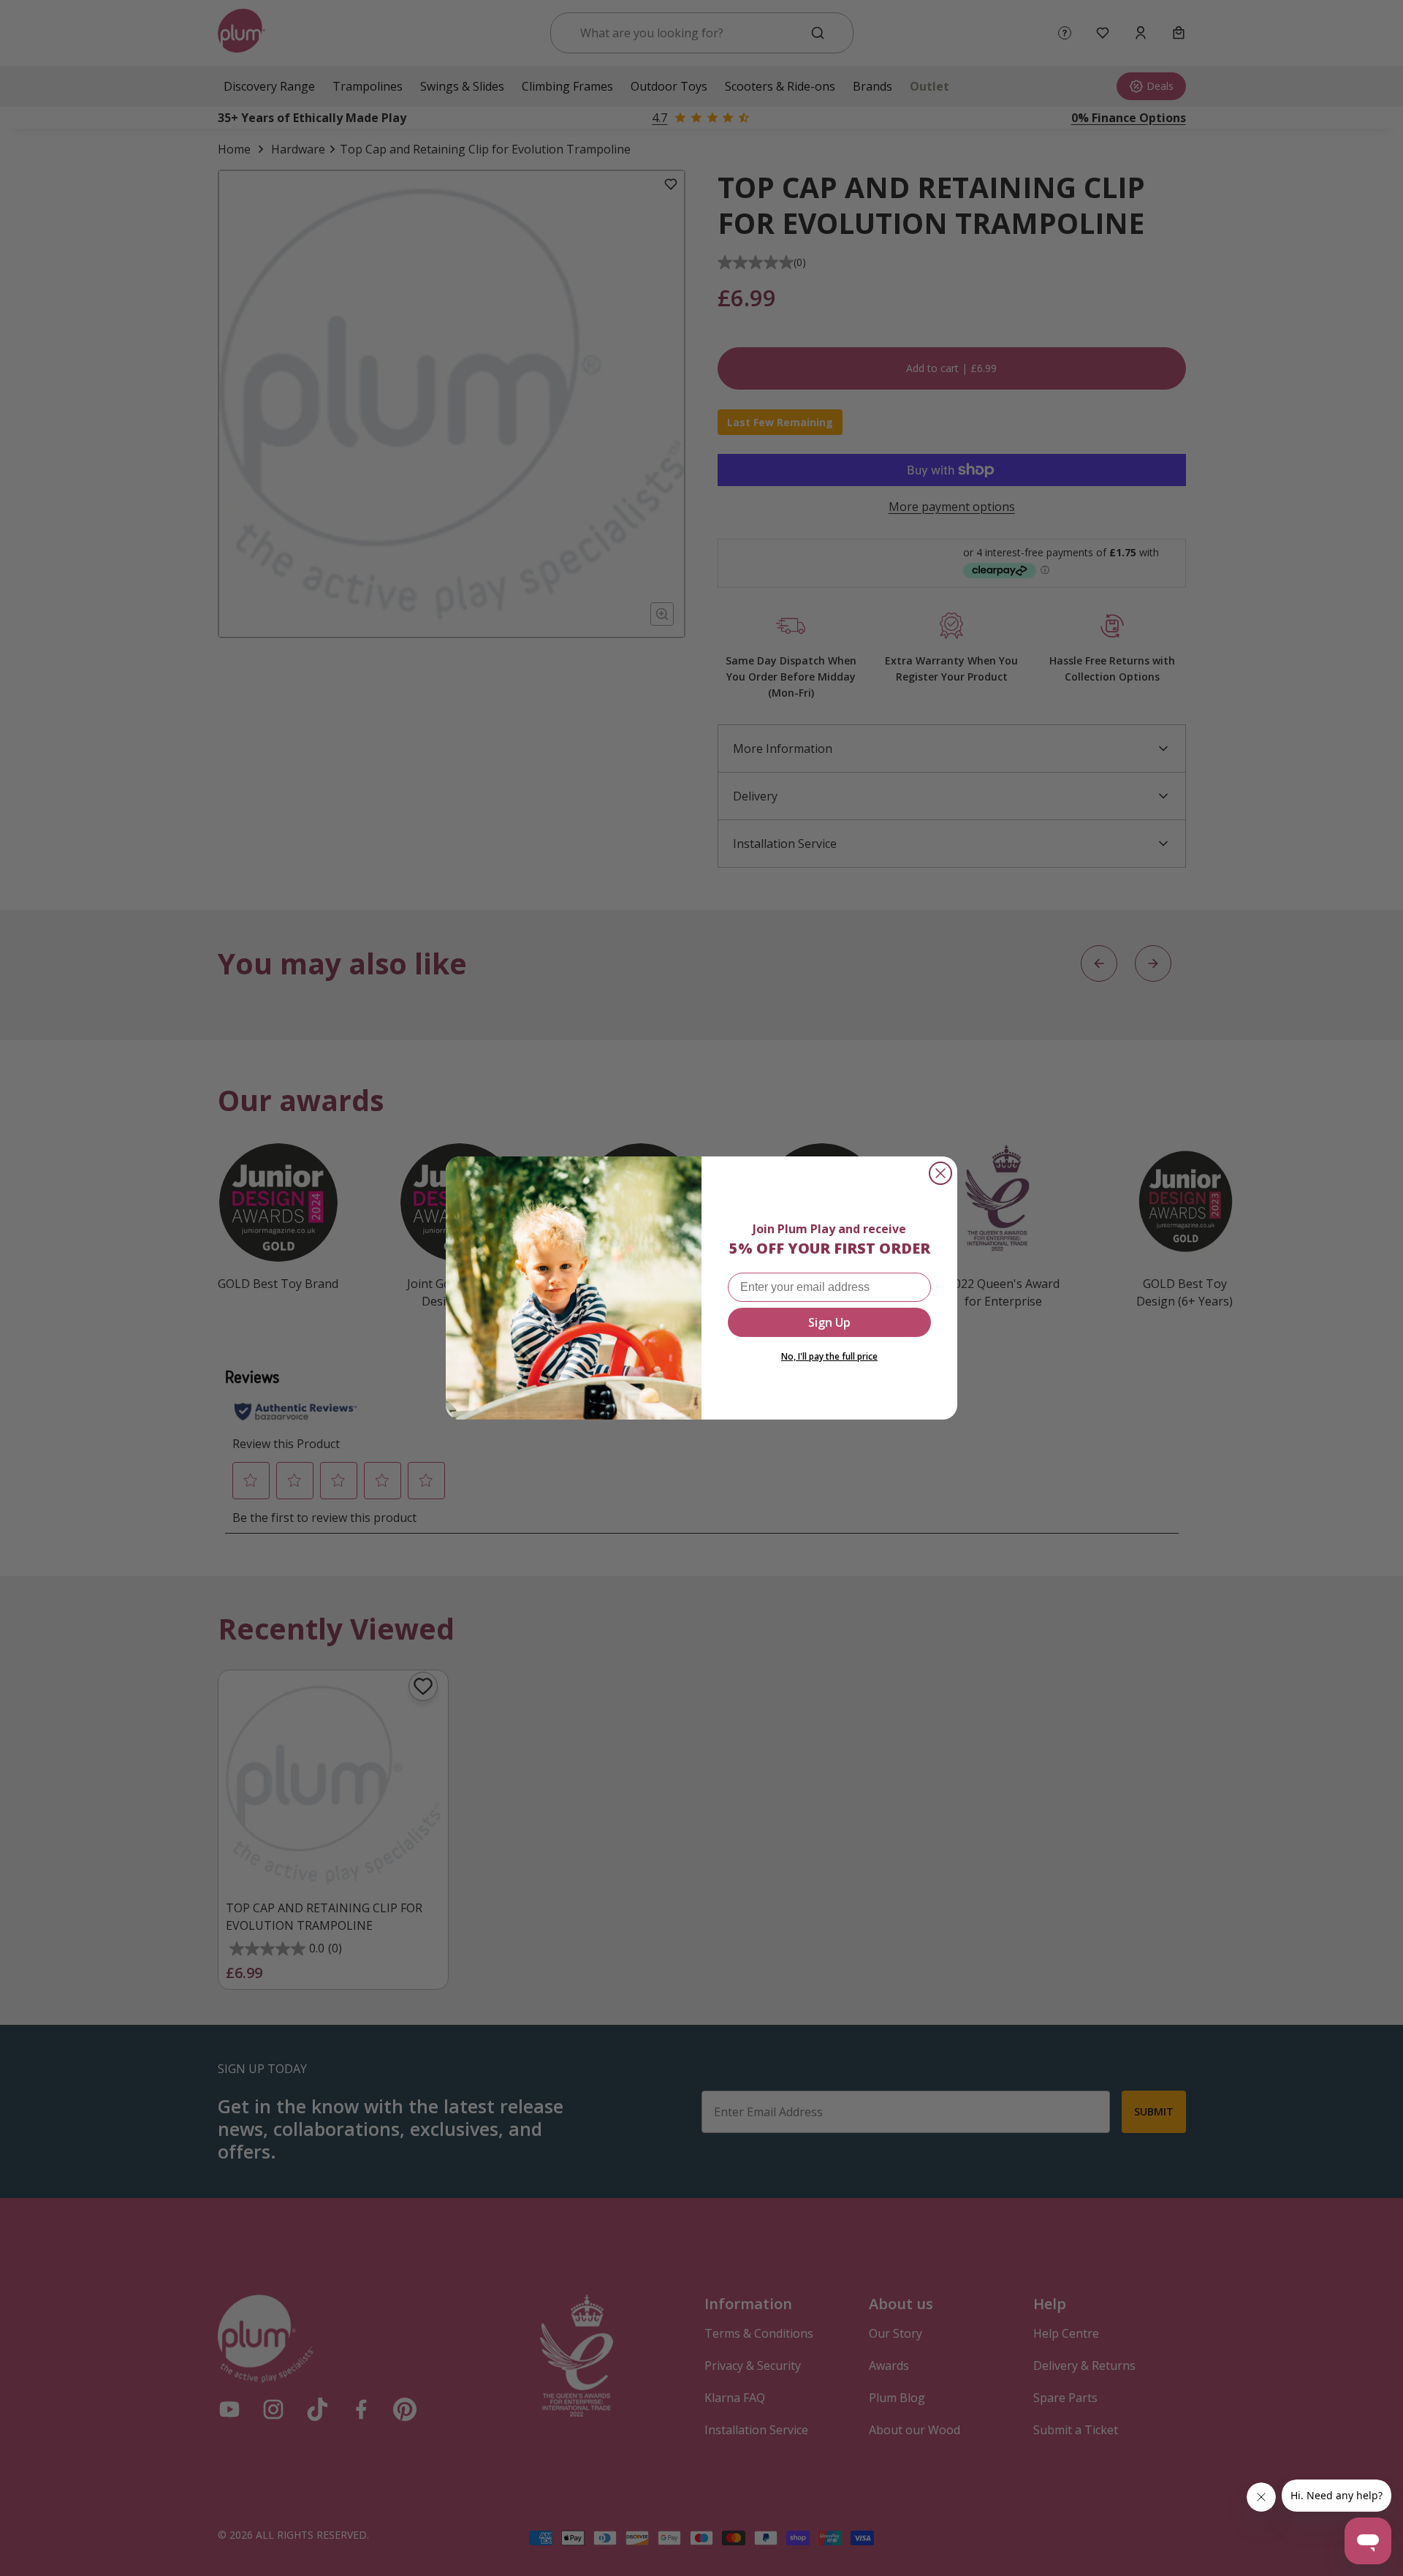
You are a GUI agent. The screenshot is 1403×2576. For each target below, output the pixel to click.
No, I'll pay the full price (829, 1356)
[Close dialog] (940, 1173)
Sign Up (829, 1322)
